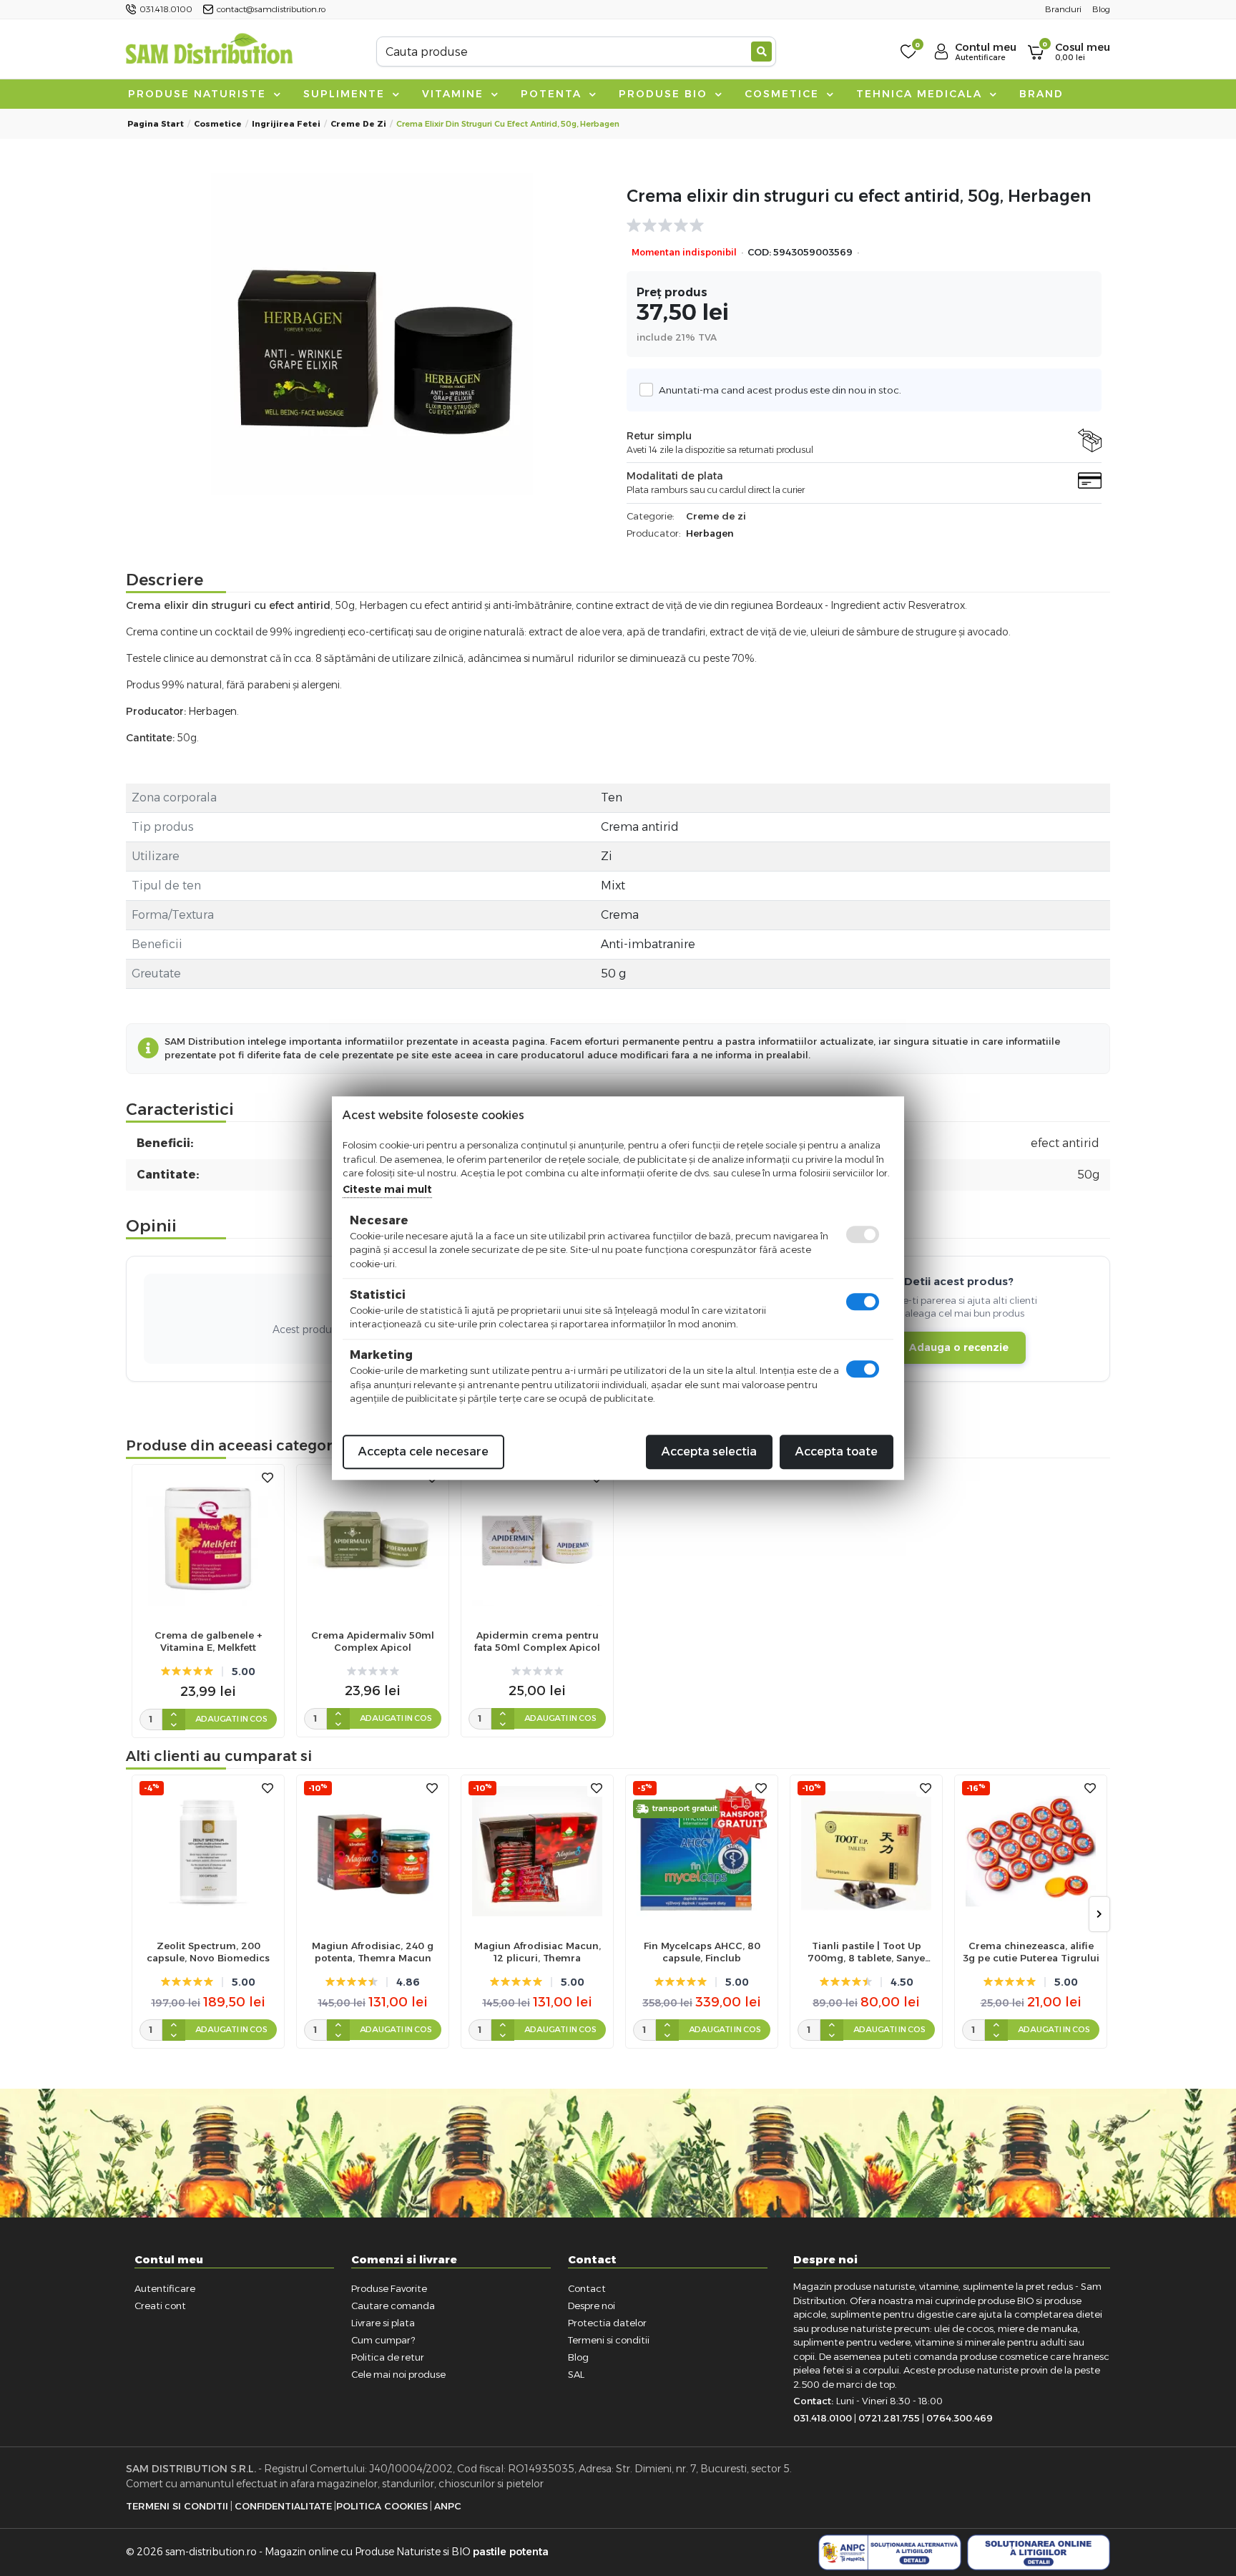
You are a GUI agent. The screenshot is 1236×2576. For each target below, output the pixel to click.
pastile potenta (511, 2552)
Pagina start (156, 124)
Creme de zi (358, 124)
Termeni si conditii (609, 2340)
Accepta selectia (709, 1452)
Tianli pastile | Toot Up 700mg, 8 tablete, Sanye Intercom (866, 1952)
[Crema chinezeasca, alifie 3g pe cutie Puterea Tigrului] (1031, 1851)
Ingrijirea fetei (286, 124)
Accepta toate (837, 1452)
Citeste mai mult (387, 1189)
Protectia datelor (607, 2323)
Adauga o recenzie (959, 1347)
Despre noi (592, 2306)
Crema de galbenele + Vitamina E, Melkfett (208, 1641)
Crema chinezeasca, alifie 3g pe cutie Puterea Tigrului (1031, 1952)
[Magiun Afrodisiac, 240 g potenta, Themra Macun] (373, 1851)
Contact (587, 2288)
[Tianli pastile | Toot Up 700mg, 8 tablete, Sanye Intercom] (866, 1851)
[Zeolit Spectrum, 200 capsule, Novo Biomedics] (208, 1851)
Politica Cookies (382, 2506)
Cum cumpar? (383, 2340)
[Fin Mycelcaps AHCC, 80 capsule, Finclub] (702, 1851)
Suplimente (346, 94)
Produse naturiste (199, 94)
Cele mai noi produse (398, 2374)
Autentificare (165, 2288)
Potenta (553, 94)
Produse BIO (665, 94)
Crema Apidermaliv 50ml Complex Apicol (373, 1641)
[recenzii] (857, 225)
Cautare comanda (393, 2306)
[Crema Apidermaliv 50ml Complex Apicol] (373, 1541)
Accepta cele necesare (423, 1452)
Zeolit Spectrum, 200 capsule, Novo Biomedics (208, 1952)
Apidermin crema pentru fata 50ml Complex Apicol (537, 1641)
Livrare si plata (383, 2323)
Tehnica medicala (921, 94)
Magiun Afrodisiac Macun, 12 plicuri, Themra (538, 1952)
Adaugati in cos (231, 1719)
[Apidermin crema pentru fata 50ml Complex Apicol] (537, 1541)
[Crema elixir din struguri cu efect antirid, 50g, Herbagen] (372, 334)
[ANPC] (890, 2552)
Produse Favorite (389, 2288)
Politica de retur (388, 2357)
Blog (578, 2357)
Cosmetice (784, 94)
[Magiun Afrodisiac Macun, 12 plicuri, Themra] (537, 1851)
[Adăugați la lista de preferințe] (268, 1478)
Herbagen (710, 533)
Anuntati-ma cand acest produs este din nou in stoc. (780, 390)
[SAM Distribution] (209, 51)
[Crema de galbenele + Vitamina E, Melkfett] (208, 1541)
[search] (761, 52)
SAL (576, 2374)
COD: (759, 252)
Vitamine (455, 94)
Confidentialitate (283, 2506)
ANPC (448, 2506)
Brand (1041, 94)
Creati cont (160, 2306)
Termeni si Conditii (177, 2506)
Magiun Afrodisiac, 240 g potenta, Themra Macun (373, 1952)
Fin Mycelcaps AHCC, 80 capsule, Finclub (702, 1952)
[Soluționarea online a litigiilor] (1039, 2552)
